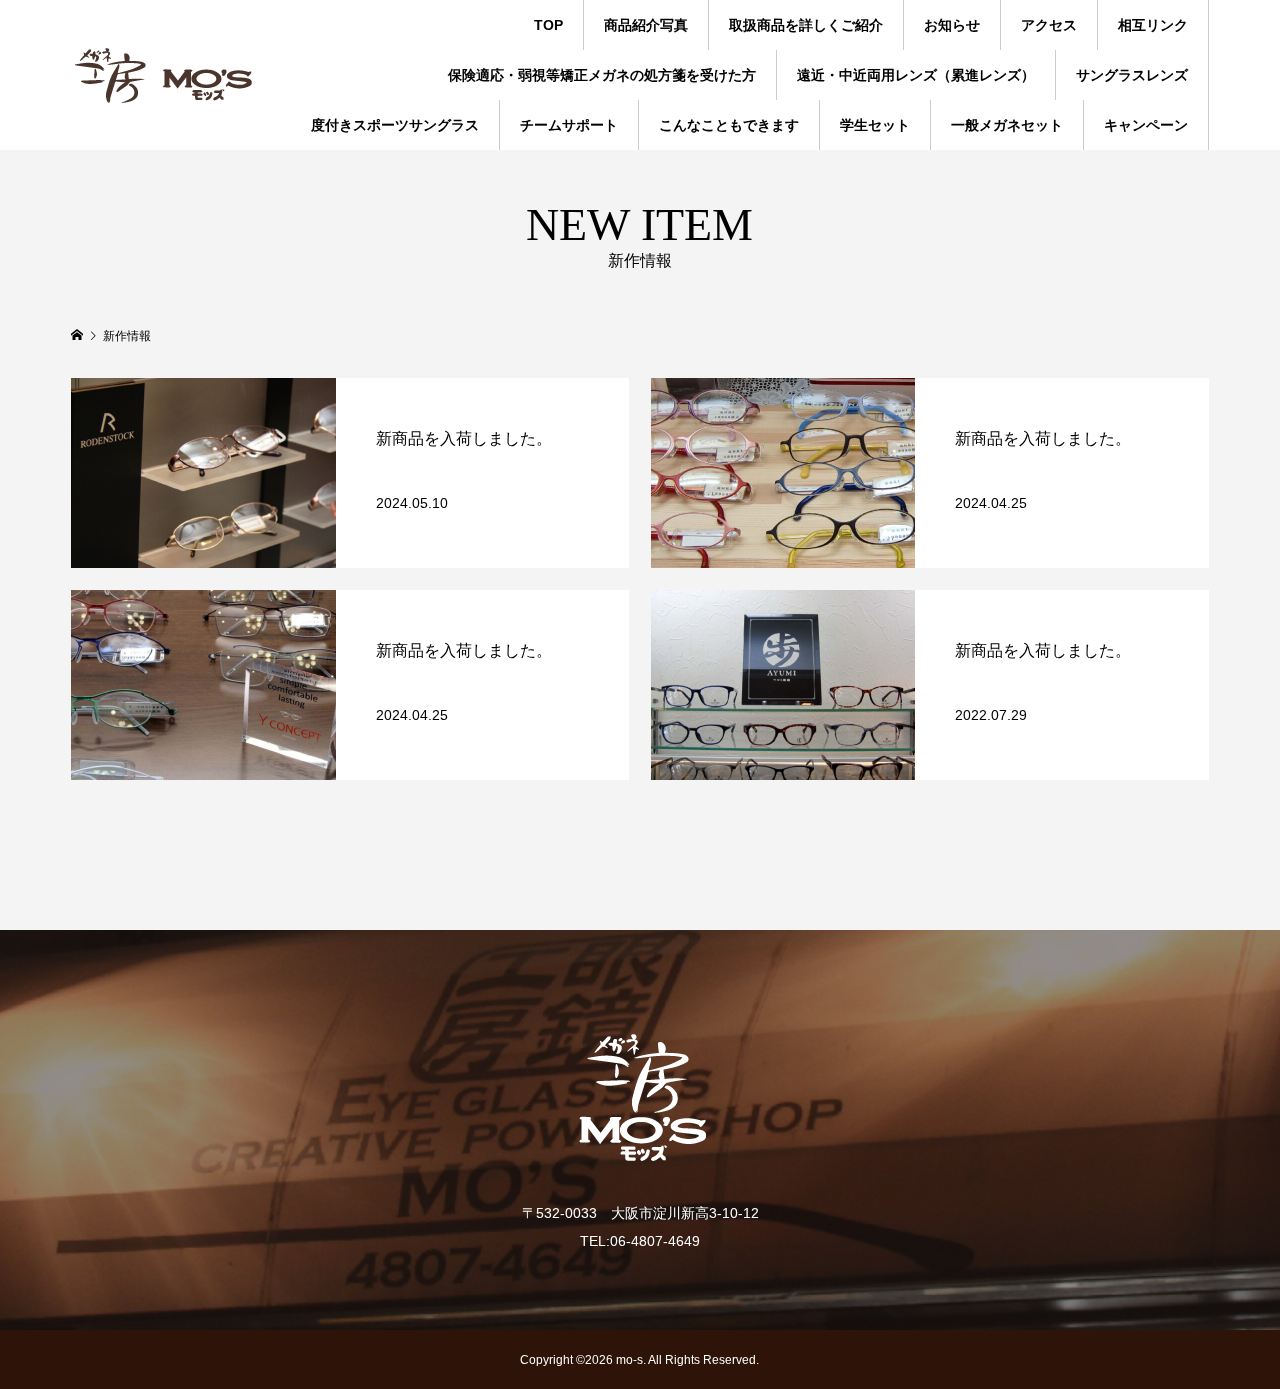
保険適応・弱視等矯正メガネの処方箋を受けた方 (602, 75)
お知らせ (952, 25)
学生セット (875, 125)
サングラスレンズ (1132, 75)
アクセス (1049, 25)
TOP (548, 25)
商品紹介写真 (646, 25)
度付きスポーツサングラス (395, 125)
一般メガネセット (1007, 125)
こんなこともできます (729, 125)
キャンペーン (1146, 125)
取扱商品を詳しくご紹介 (806, 25)
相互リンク (1153, 25)
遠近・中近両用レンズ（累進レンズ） (916, 75)
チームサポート (569, 125)
